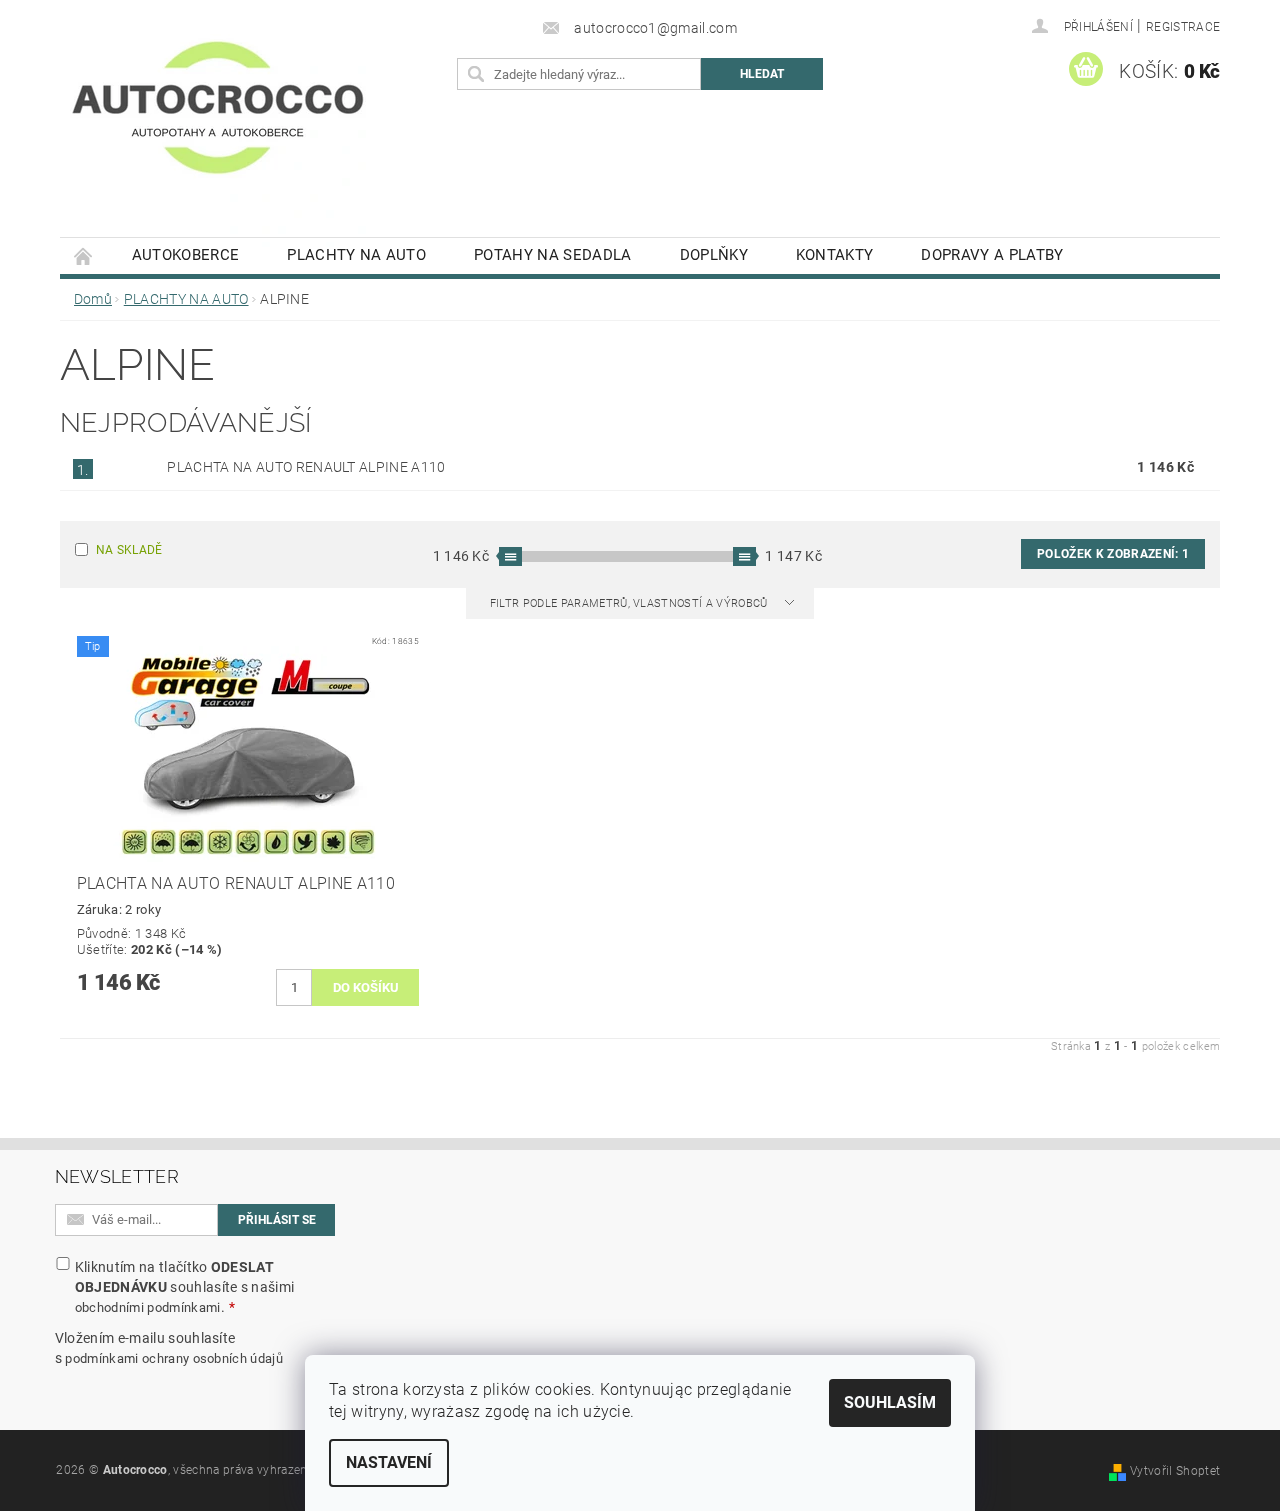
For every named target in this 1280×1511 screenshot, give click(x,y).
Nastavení (389, 1462)
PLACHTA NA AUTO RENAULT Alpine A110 (306, 467)
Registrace (1183, 27)
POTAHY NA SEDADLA (552, 255)
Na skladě (129, 550)
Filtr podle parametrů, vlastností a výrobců (630, 603)
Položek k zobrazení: (1113, 554)
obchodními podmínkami (148, 1307)
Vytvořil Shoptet (1175, 1471)
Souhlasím (890, 1402)
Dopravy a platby (992, 255)
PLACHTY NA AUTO (356, 255)
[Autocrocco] (218, 128)
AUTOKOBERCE (186, 255)
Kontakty (835, 255)
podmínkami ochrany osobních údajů (174, 1358)
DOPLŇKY (714, 255)
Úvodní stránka (84, 255)
